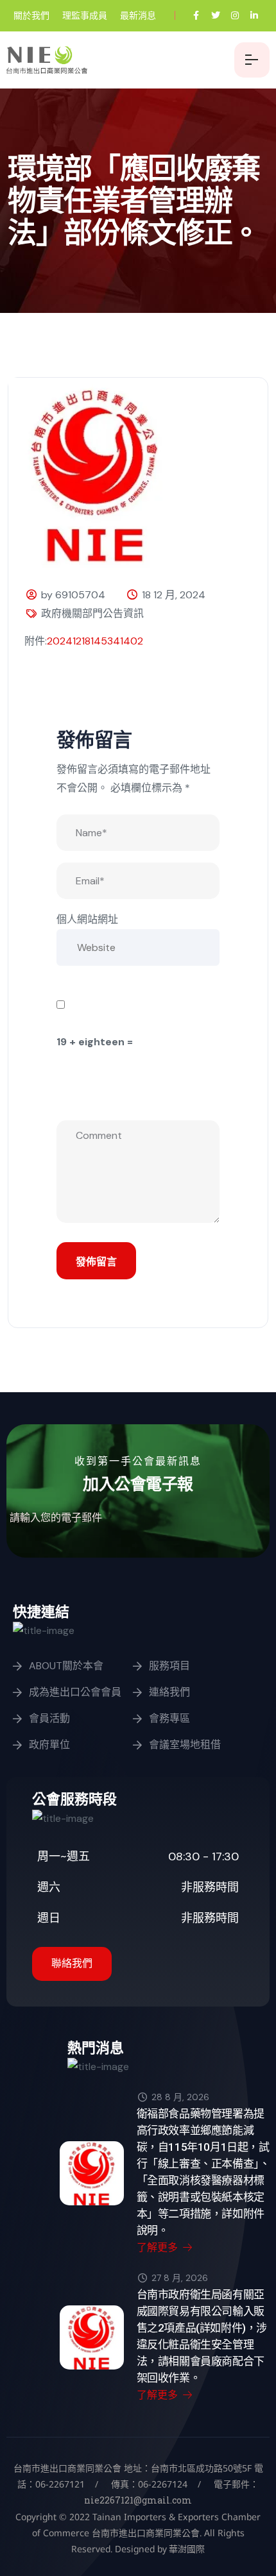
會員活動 (49, 1718)
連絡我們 (169, 1692)
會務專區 (169, 1718)
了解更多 (159, 2247)
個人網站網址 (87, 919)
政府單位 (49, 1745)
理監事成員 (85, 15)
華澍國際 (186, 2549)
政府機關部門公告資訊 (92, 613)
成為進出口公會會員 (75, 1692)
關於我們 (31, 15)
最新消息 (138, 15)
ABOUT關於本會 (66, 1666)
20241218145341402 (95, 641)
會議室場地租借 (185, 1745)
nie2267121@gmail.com (138, 2500)
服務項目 (169, 1666)
